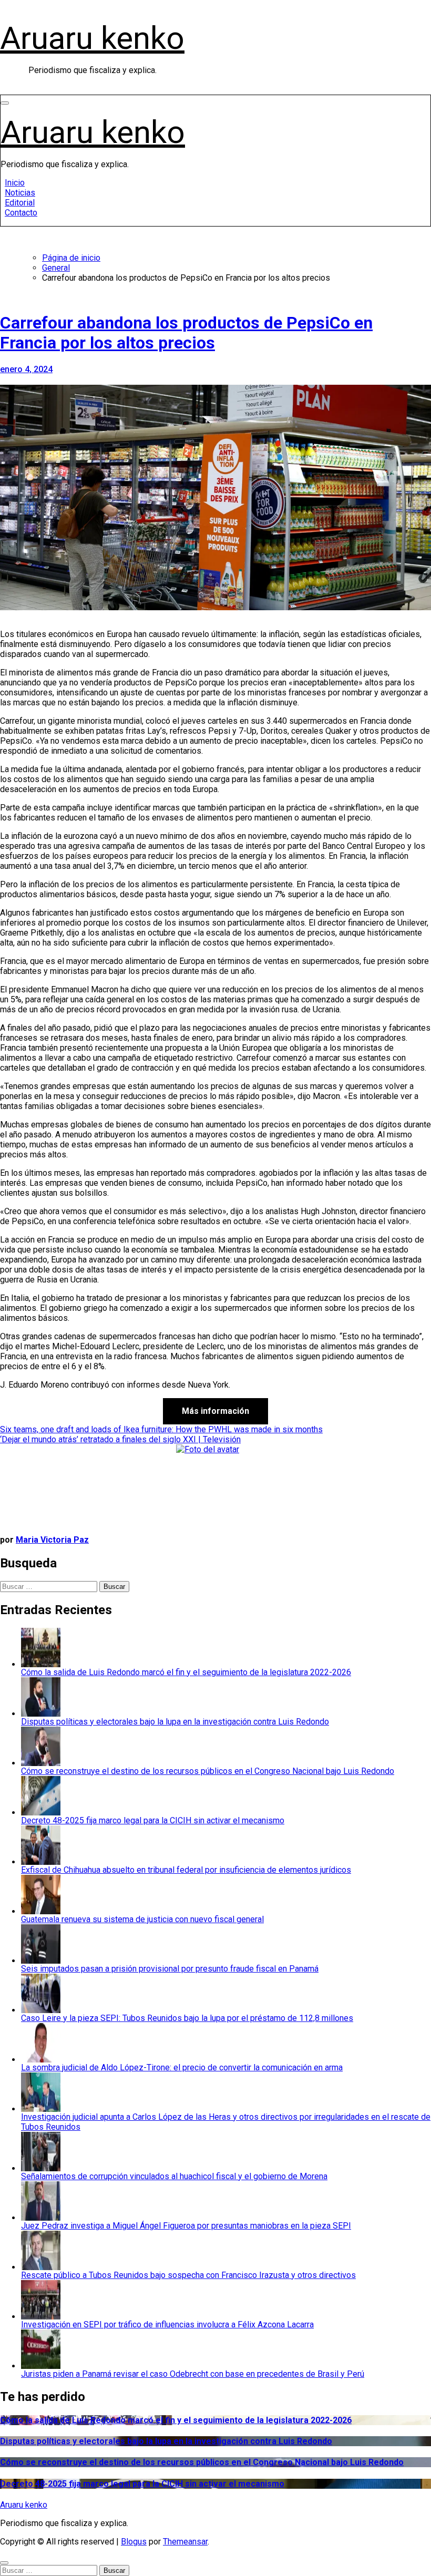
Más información (215, 1411)
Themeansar (185, 2542)
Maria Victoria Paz (52, 1540)
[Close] (4, 2563)
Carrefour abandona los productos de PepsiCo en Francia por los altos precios (186, 333)
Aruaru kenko (92, 38)
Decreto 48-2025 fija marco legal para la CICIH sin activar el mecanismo (142, 2484)
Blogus (134, 2542)
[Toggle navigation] (5, 103)
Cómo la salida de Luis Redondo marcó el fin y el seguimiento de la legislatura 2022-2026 (176, 2420)
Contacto (21, 213)
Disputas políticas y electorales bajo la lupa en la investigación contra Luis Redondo (166, 2441)
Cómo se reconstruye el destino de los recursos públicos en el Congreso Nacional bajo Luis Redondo (202, 2462)
